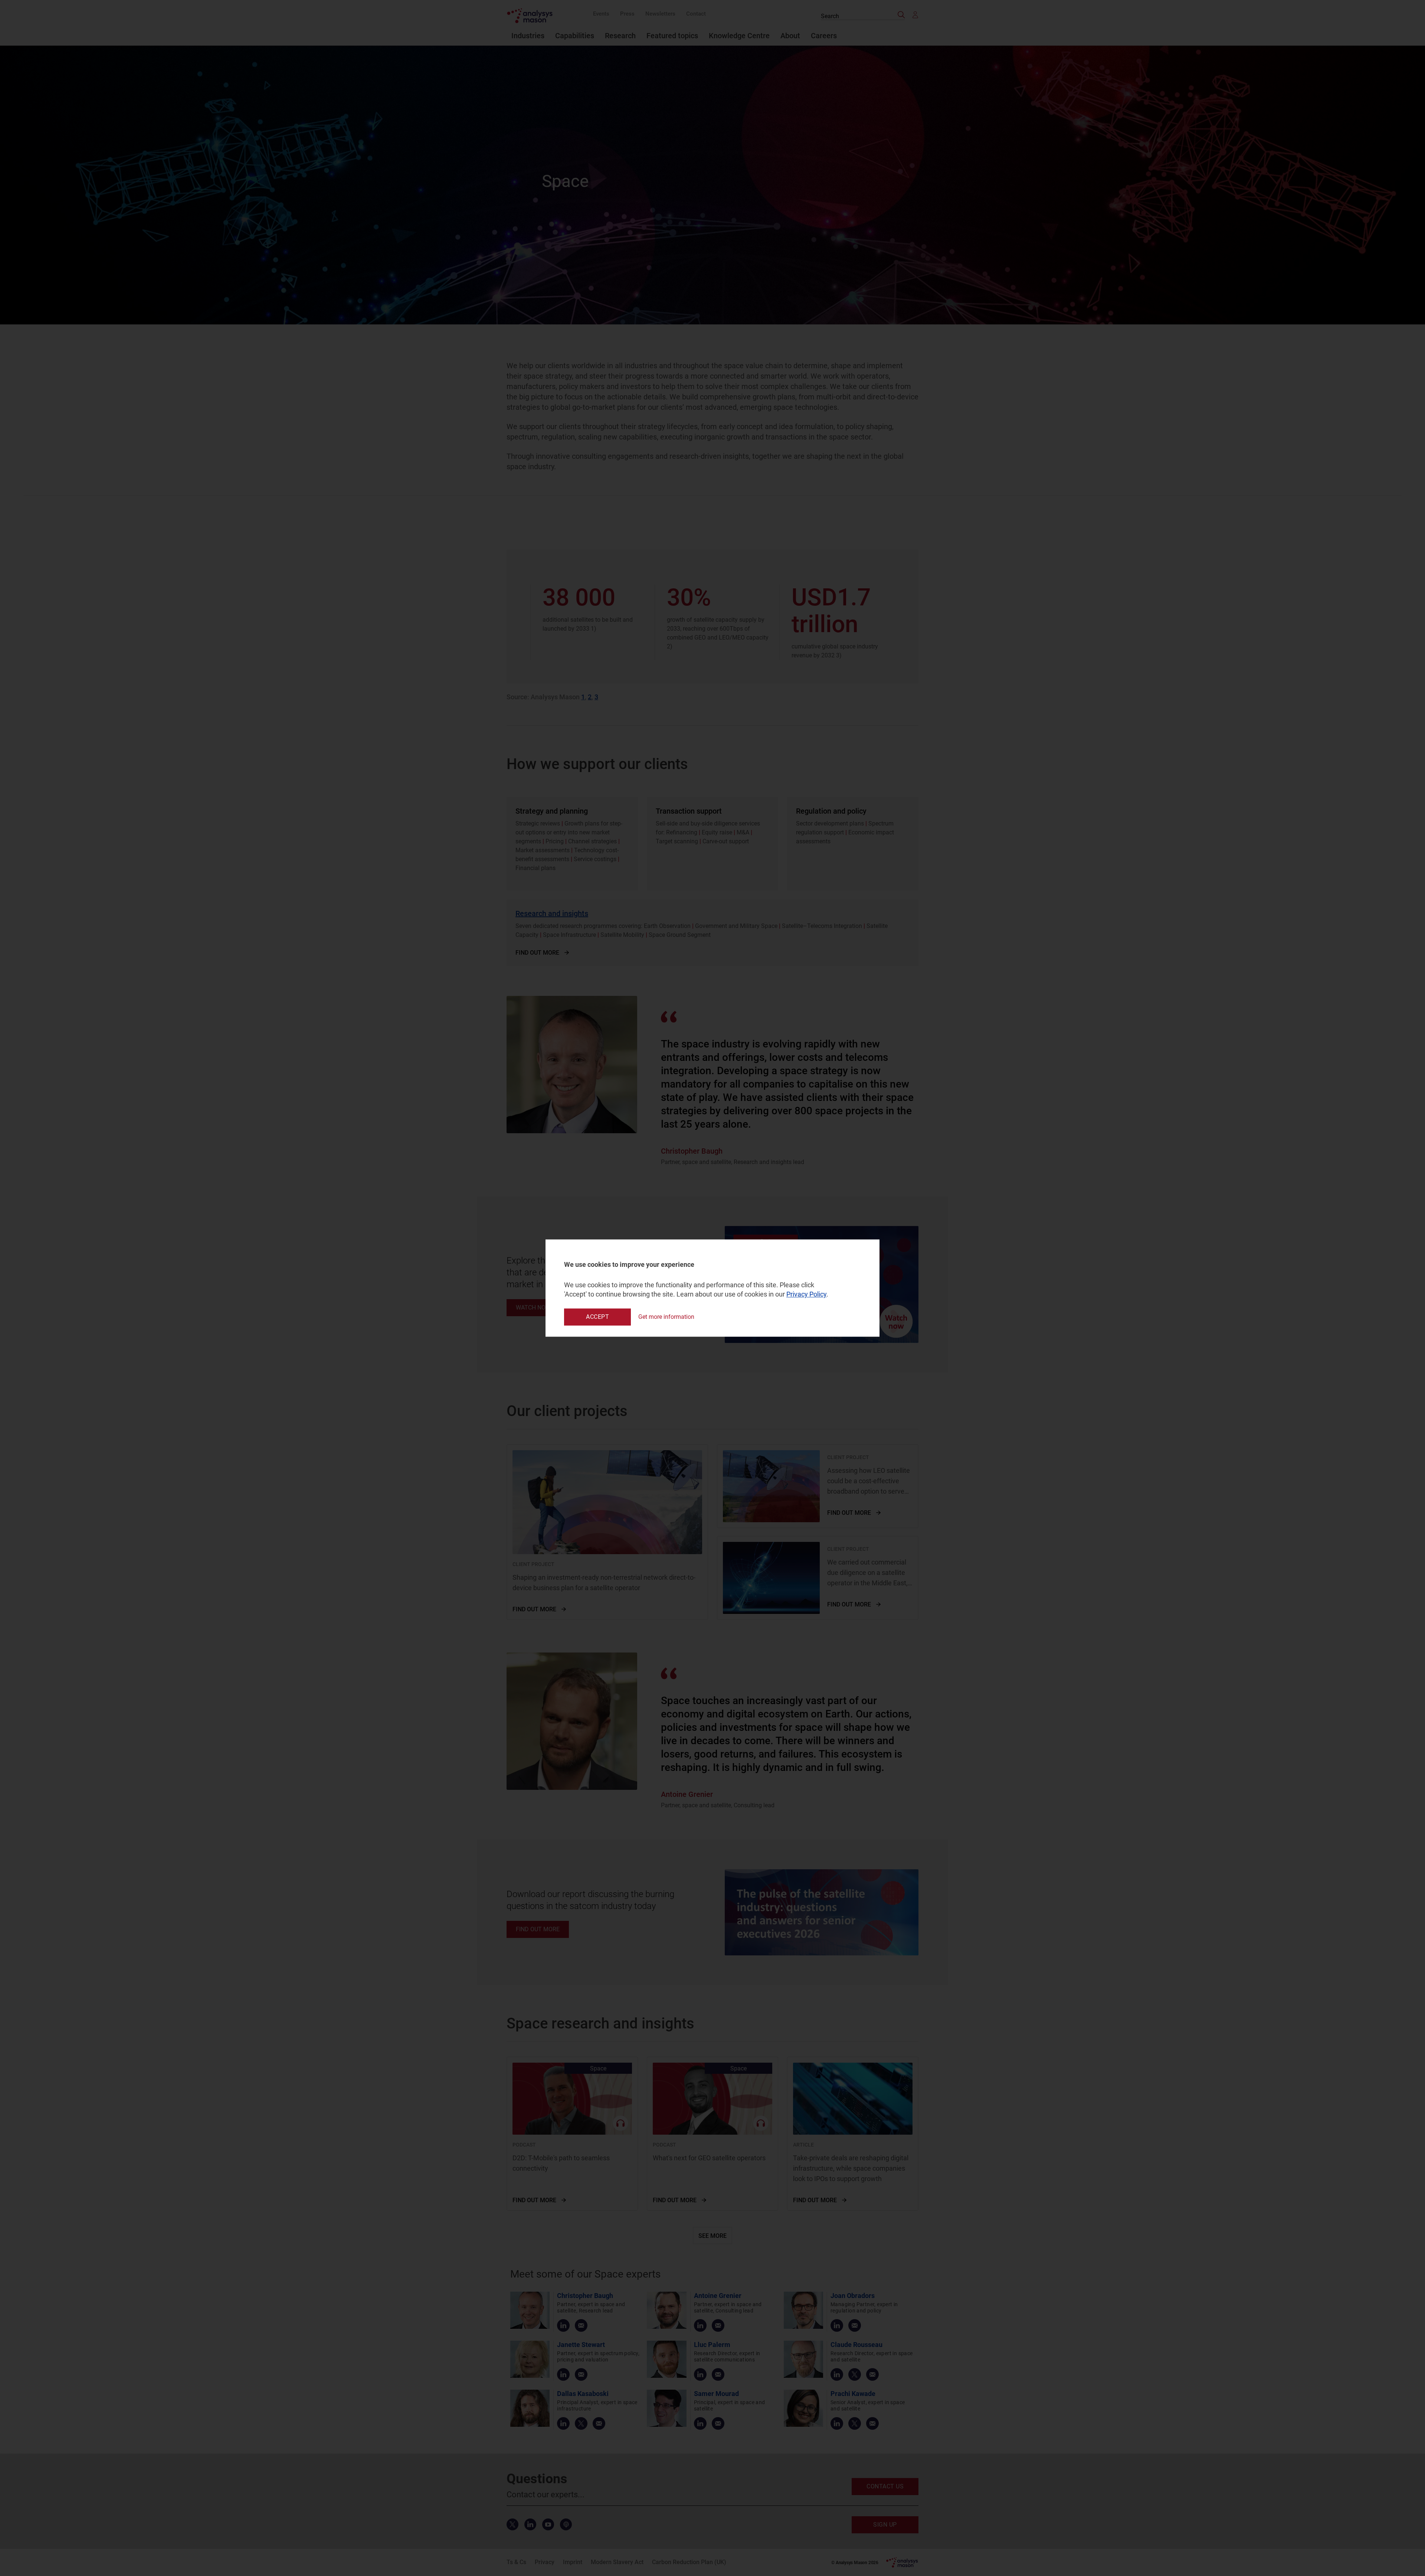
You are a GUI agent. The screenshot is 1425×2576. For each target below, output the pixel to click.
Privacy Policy (806, 1294)
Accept (597, 1317)
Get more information (666, 1317)
